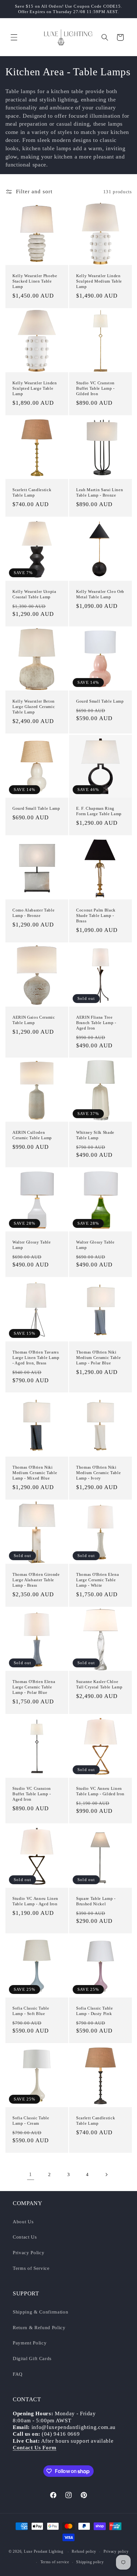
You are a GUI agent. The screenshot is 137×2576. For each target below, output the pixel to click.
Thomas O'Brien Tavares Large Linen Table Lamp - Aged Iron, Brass (36, 1357)
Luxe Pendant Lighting (44, 2552)
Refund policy (84, 2551)
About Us (23, 2222)
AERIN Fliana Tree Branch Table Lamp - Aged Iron (96, 1022)
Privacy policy (116, 2551)
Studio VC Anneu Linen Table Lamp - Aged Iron (35, 1901)
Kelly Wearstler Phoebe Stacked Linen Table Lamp (35, 281)
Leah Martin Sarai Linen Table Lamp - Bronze (100, 492)
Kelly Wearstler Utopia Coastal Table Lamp (34, 594)
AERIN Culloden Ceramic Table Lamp (32, 1135)
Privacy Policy (29, 2252)
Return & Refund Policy (39, 2327)
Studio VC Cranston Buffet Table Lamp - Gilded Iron (95, 388)
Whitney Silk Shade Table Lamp (95, 1135)
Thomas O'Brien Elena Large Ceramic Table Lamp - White (97, 1580)
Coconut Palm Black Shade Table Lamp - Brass (96, 915)
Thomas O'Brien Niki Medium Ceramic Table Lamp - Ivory (98, 1473)
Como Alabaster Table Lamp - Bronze (33, 913)
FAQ (18, 2374)
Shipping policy (90, 2562)
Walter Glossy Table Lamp (32, 1245)
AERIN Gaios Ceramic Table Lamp (34, 1020)
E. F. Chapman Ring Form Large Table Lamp (99, 811)
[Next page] (106, 2174)
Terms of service (55, 2562)
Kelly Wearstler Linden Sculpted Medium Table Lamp (99, 281)
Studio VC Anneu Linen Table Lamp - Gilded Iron (100, 1791)
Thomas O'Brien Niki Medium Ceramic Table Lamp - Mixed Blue (35, 1473)
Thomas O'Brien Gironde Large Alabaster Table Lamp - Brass (36, 1580)
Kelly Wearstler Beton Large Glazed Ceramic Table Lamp (34, 707)
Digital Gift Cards (32, 2358)
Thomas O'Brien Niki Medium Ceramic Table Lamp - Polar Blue (98, 1357)
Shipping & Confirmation (40, 2312)
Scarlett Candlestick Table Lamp (32, 492)
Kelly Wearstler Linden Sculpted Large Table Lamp (35, 388)
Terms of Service (31, 2268)
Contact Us (25, 2237)
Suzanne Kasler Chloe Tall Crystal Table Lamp (99, 1684)
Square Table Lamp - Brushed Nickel (96, 1901)
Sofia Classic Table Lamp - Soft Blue (31, 2011)
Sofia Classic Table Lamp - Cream (31, 2121)
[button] (14, 37)
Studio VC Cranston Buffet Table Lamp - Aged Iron (32, 1794)
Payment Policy (30, 2343)
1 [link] (31, 2174)
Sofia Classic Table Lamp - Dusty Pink (95, 2011)
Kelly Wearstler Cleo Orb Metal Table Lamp (100, 594)
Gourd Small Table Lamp (100, 701)
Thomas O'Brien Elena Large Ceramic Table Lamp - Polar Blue (34, 1687)
